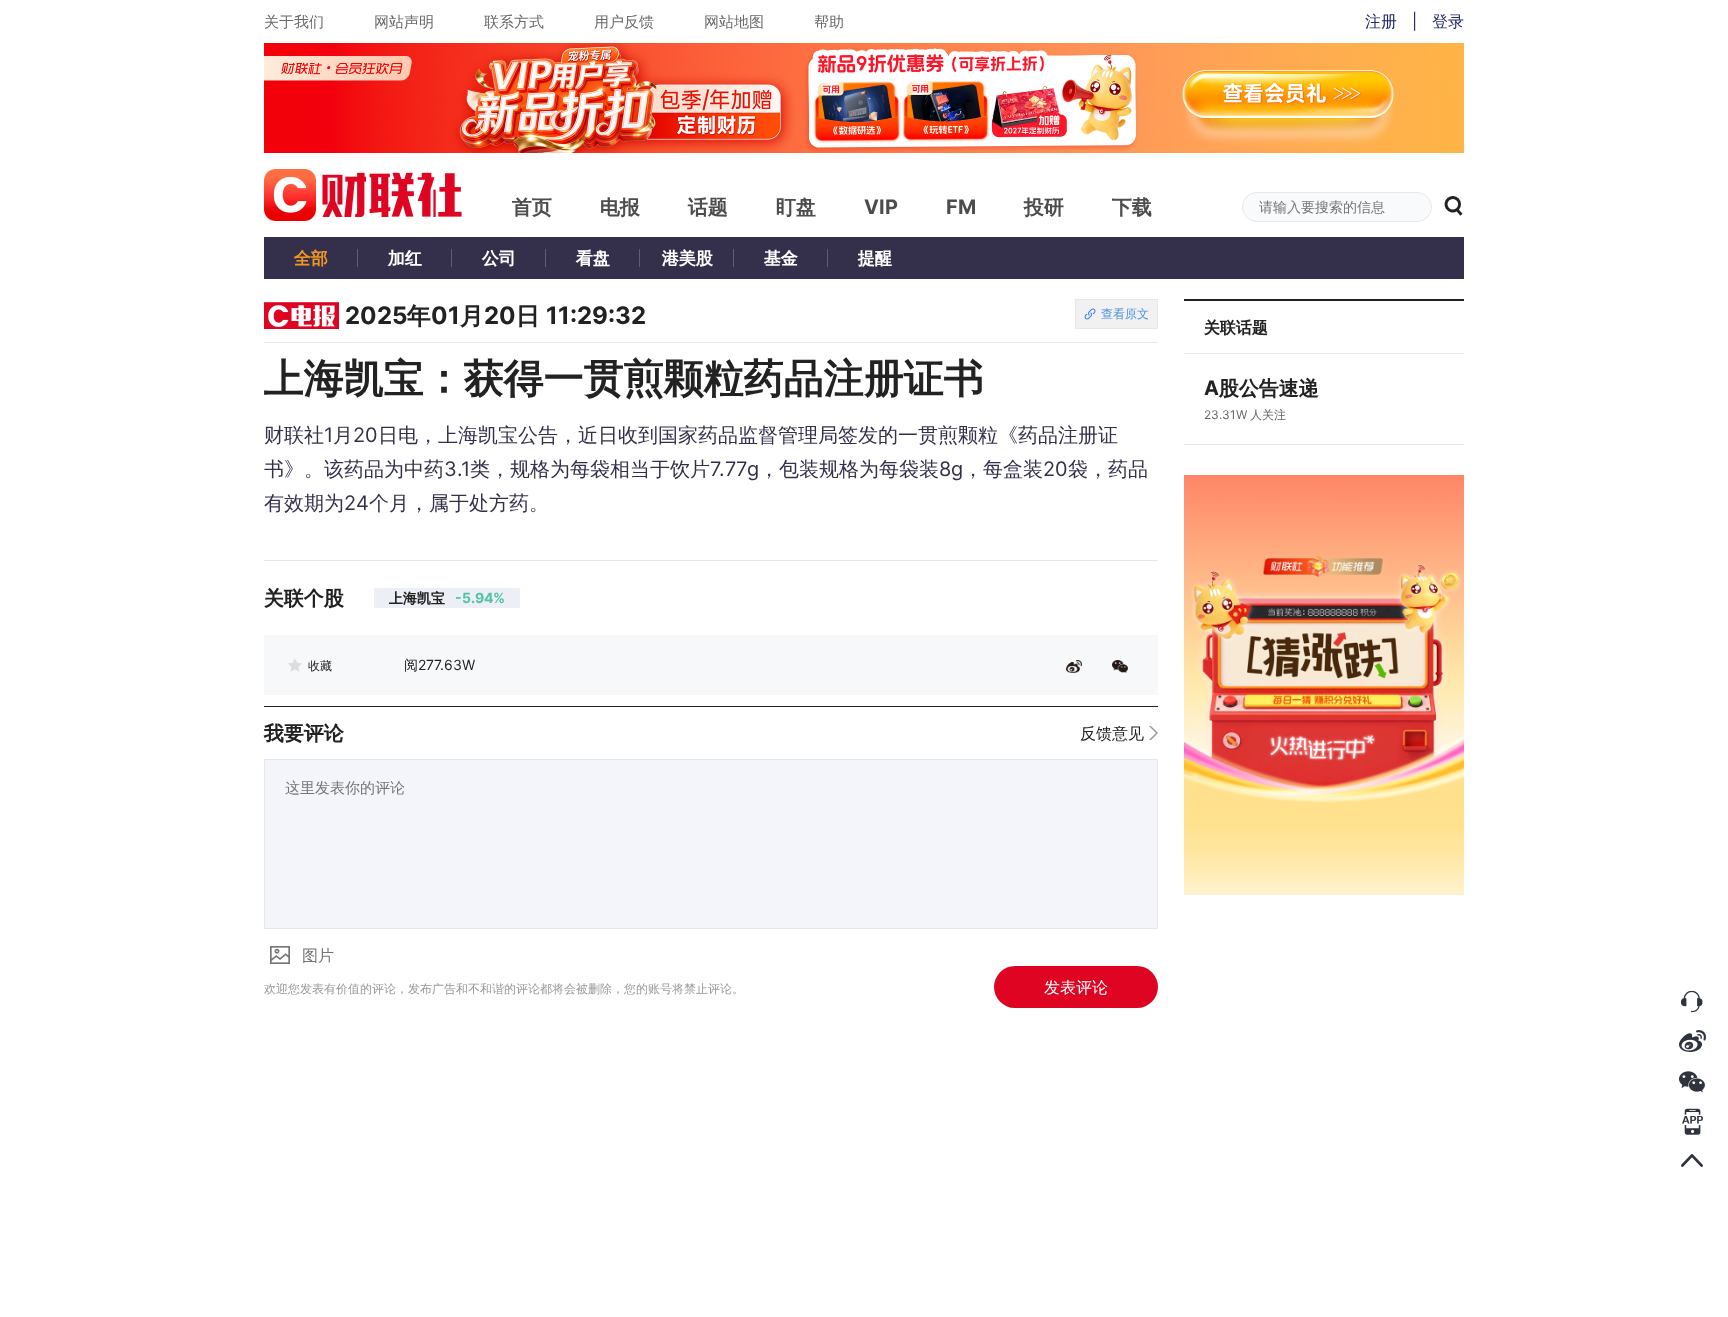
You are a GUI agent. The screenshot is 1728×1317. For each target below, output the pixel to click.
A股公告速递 (1261, 388)
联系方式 (514, 21)
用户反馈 (624, 21)
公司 (499, 258)
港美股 (687, 258)
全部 (311, 258)
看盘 (593, 258)
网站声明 (404, 21)
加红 (405, 258)
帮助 (829, 21)
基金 (781, 258)
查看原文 (1125, 313)
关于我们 (294, 21)
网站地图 (734, 21)
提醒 (875, 258)
